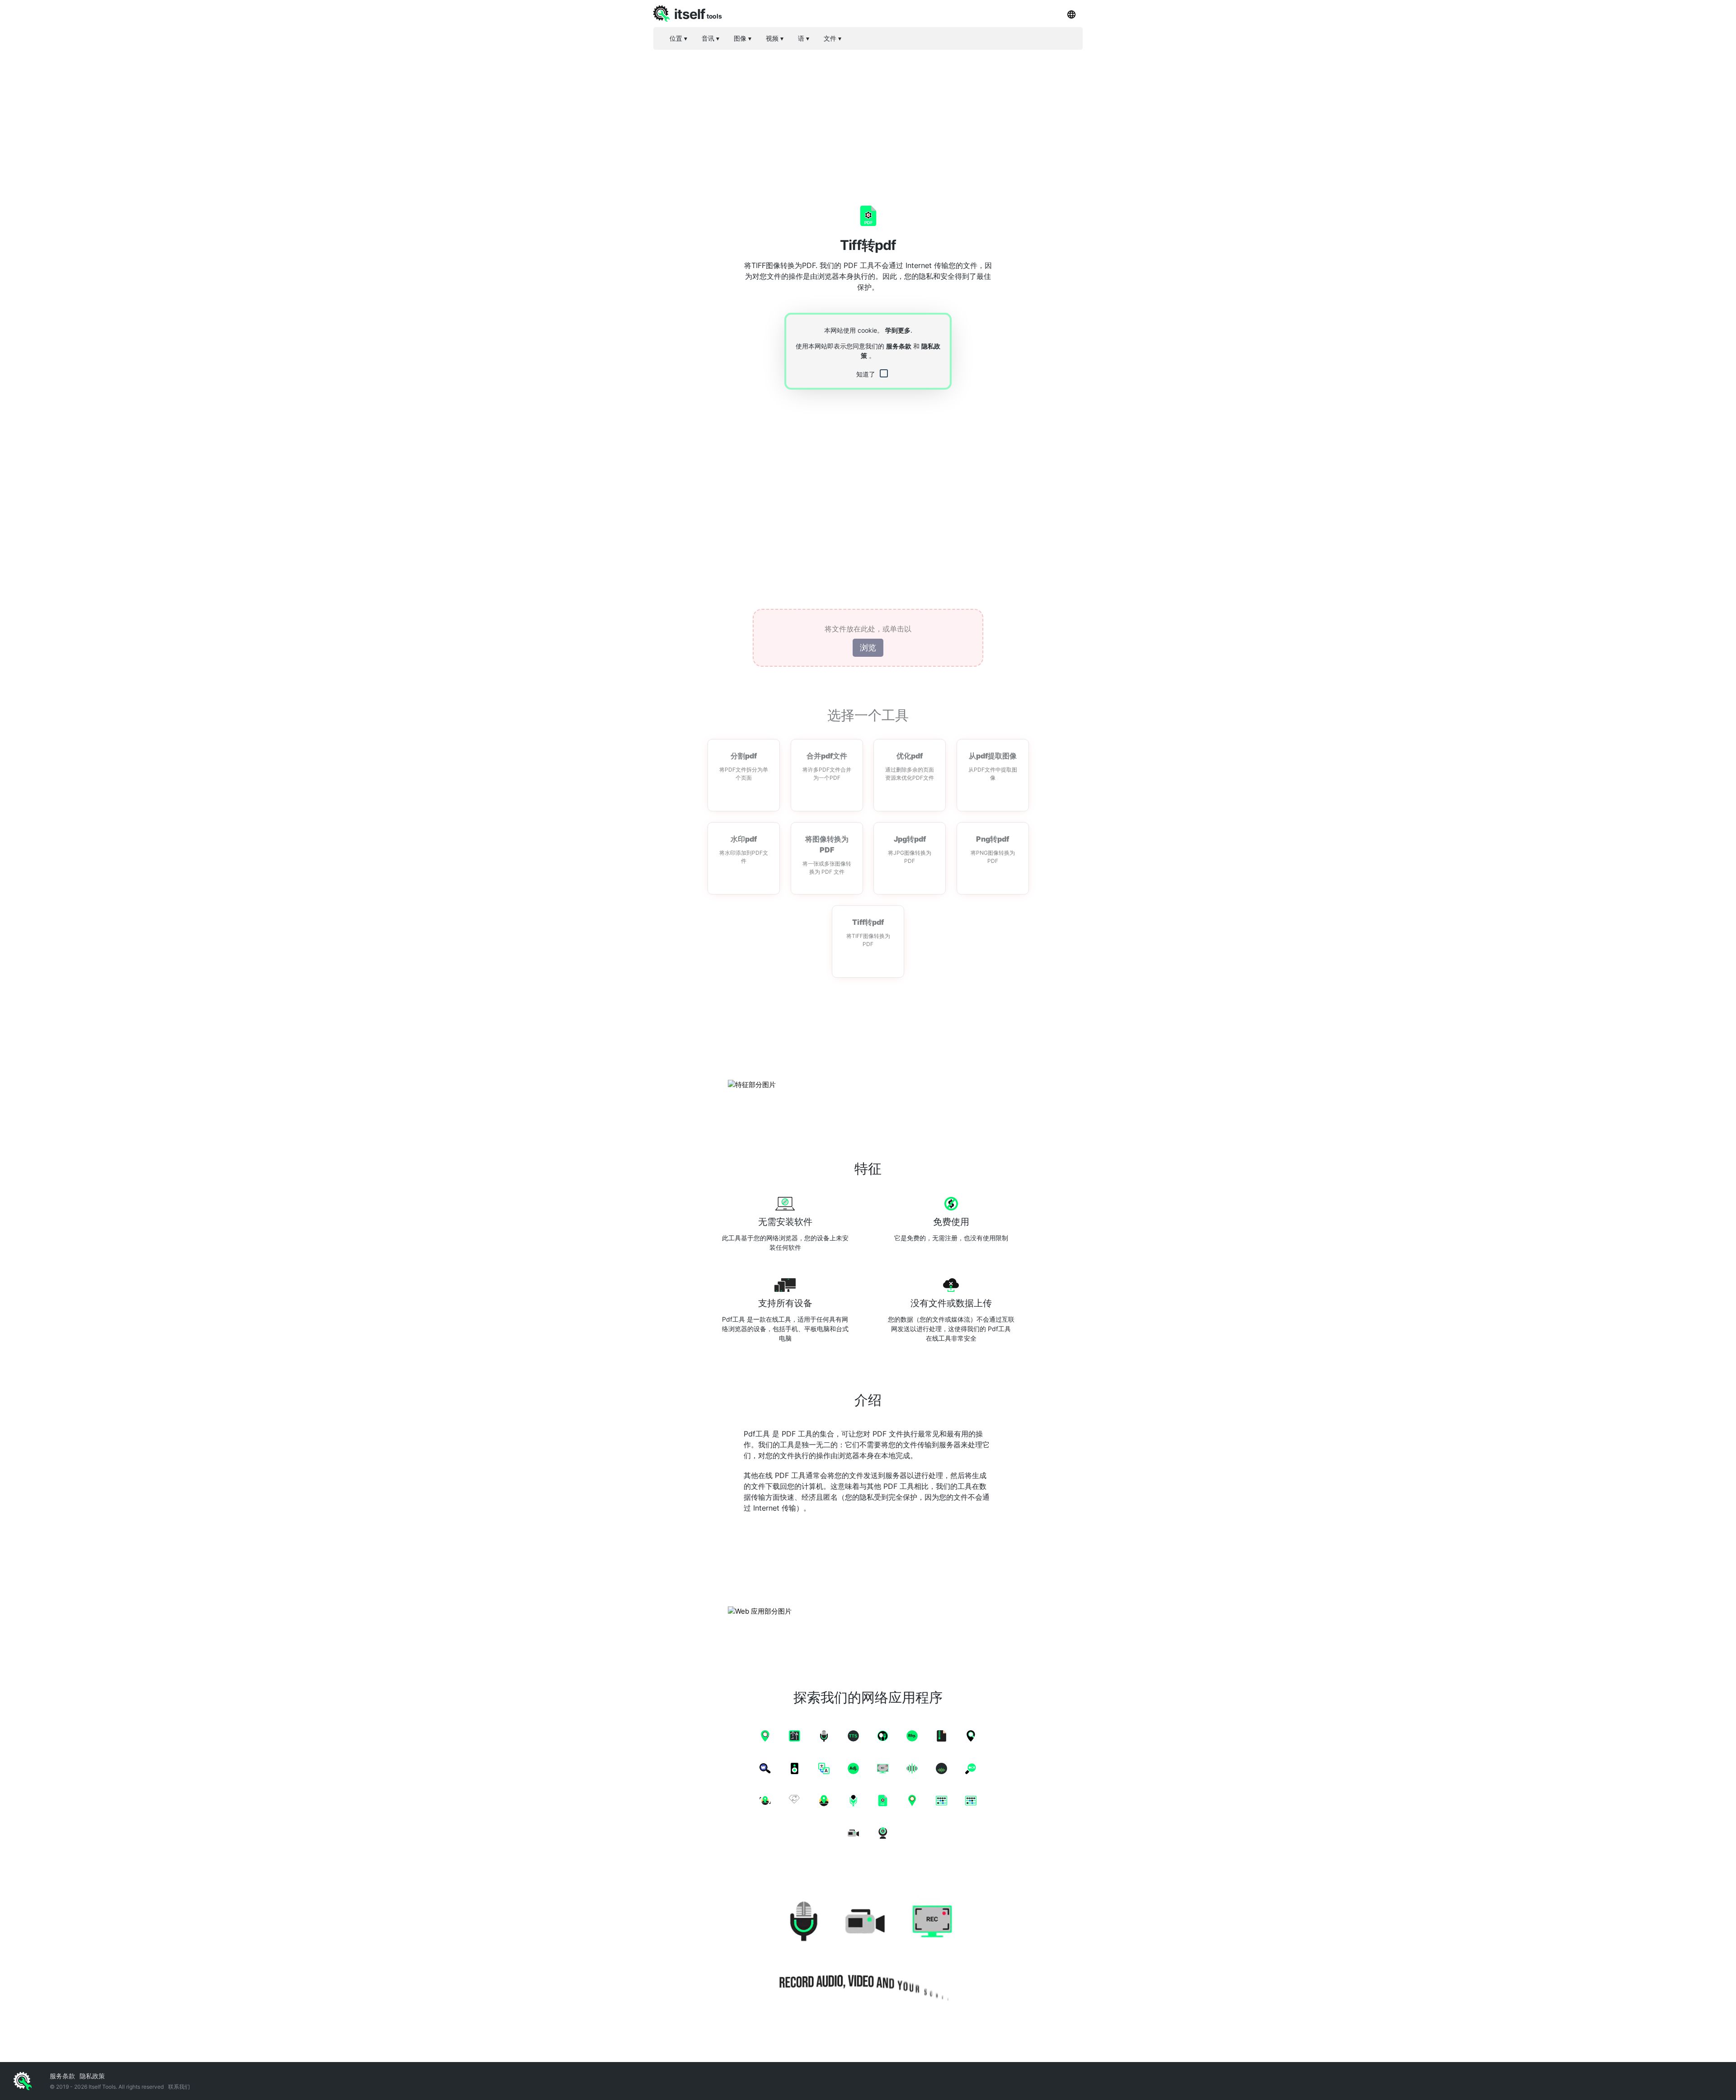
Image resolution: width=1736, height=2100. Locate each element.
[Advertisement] (868, 120)
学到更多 (898, 330)
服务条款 (899, 346)
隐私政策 (92, 2076)
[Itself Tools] (868, 1947)
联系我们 (179, 2087)
